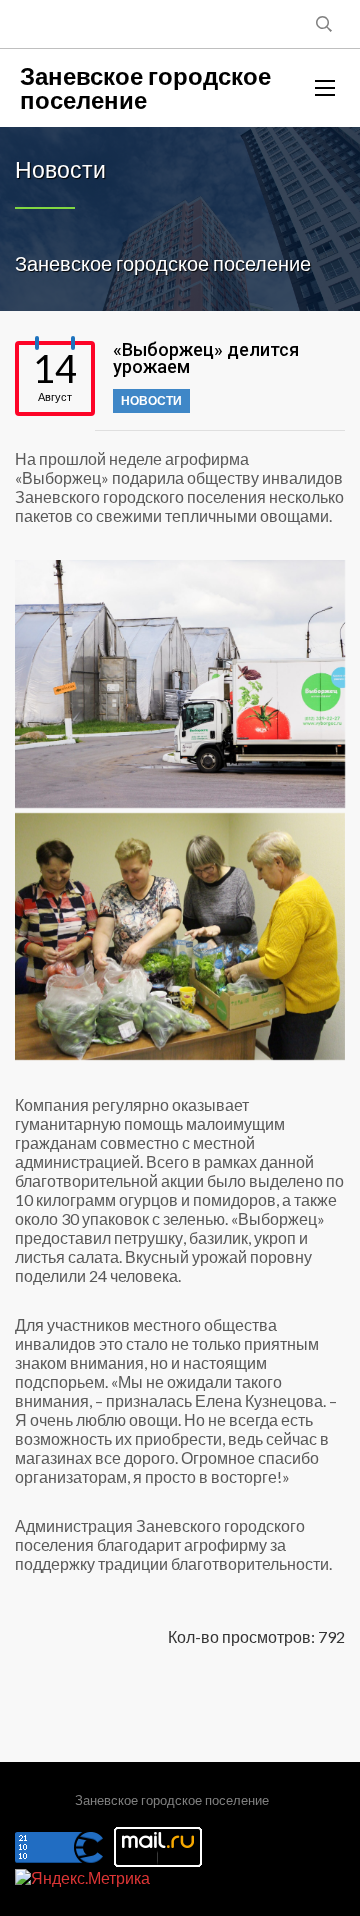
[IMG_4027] (180, 937)
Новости (151, 400)
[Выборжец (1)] (180, 684)
